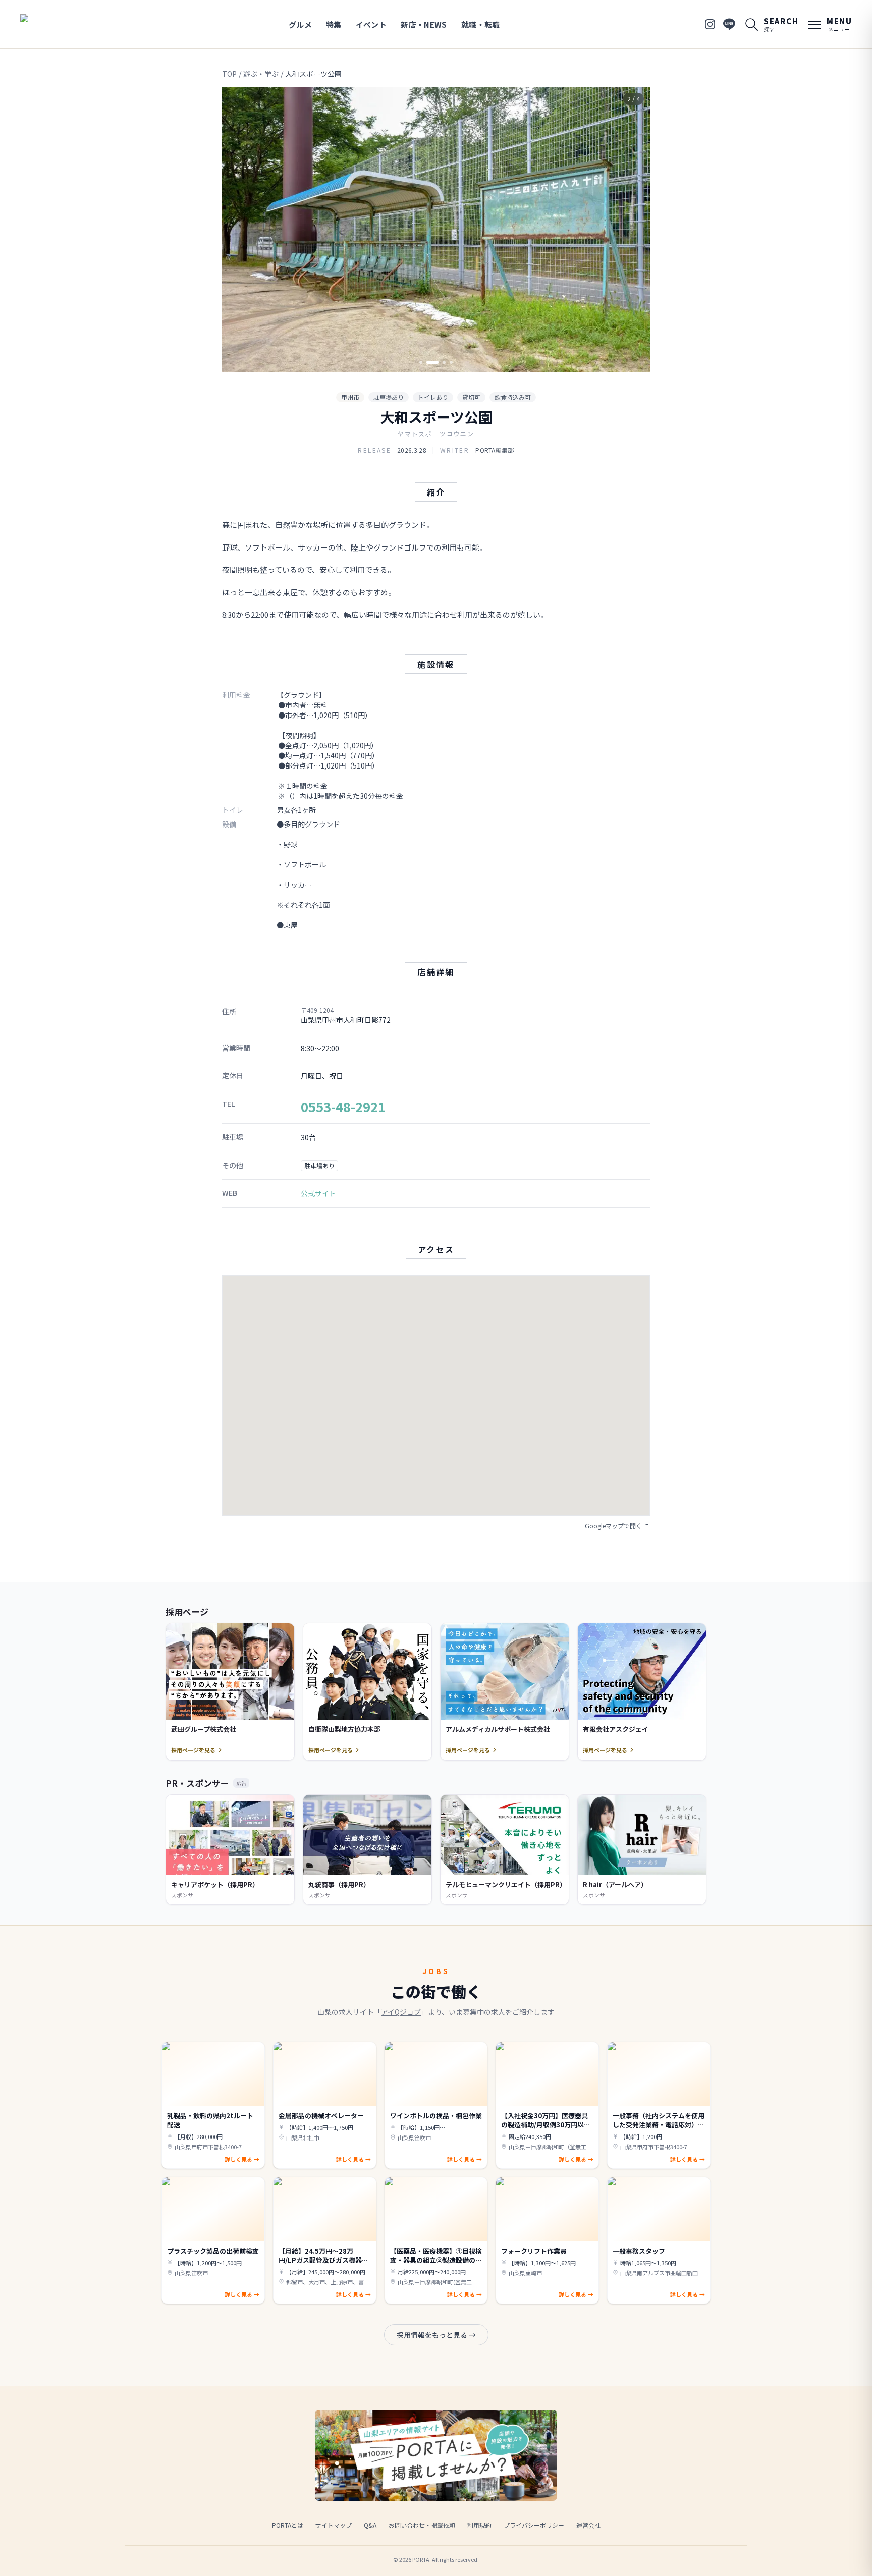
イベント (371, 24)
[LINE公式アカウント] (729, 24)
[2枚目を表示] (428, 362)
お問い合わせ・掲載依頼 (422, 2525)
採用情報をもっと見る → (436, 2335)
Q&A (370, 2525)
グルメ (300, 24)
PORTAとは (288, 2525)
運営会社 (588, 2525)
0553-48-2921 (343, 1106)
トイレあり (433, 397)
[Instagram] (710, 24)
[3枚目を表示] (440, 362)
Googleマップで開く (613, 1526)
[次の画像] (634, 230)
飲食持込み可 (513, 397)
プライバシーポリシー (534, 2525)
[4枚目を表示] (451, 362)
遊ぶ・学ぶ (261, 74)
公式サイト (318, 1193)
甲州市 (350, 397)
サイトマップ (334, 2525)
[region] (436, 229)
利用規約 (479, 2525)
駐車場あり (389, 397)
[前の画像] (238, 230)
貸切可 (471, 397)
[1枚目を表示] (421, 362)
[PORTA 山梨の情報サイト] (52, 24)
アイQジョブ (401, 2012)
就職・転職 (481, 24)
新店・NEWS (424, 24)
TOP (229, 74)
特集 (334, 24)
